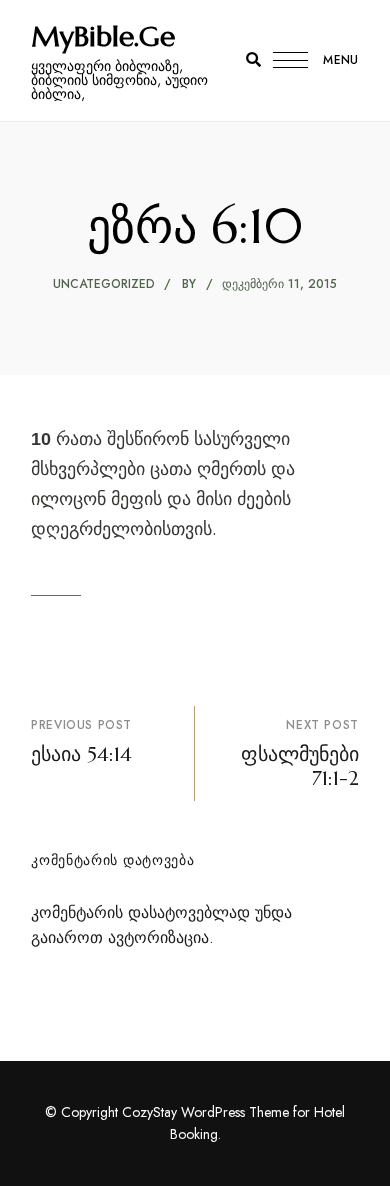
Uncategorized (104, 284)
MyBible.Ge (103, 37)
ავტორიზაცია (158, 937)
